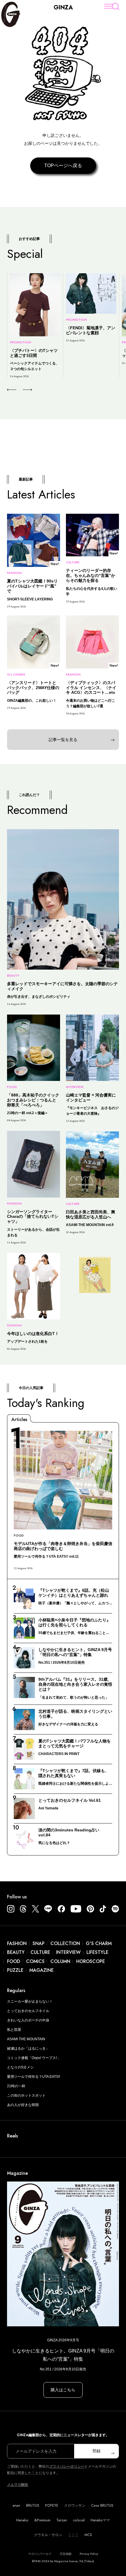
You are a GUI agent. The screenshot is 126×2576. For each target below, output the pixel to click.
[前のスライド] (12, 390)
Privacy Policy (89, 2554)
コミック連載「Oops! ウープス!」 (34, 2058)
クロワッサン (75, 2506)
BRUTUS (33, 2506)
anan (16, 2506)
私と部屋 (14, 2030)
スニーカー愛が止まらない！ (30, 2001)
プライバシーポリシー (67, 2466)
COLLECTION (65, 1943)
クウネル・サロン (48, 2535)
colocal (79, 2520)
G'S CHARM (99, 1943)
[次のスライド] (21, 390)
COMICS (35, 1961)
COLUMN (60, 1961)
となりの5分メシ (20, 2067)
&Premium (42, 2520)
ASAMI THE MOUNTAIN (26, 2039)
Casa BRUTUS (102, 2506)
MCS (88, 2535)
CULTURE (40, 1952)
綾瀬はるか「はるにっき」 (28, 2048)
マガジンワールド (40, 2554)
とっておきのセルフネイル (28, 2011)
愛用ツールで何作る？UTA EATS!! (34, 2077)
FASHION (17, 1943)
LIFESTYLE (97, 1952)
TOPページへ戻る (63, 166)
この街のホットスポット (26, 2095)
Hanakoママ (100, 2520)
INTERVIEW (68, 1952)
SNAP (39, 1943)
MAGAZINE (41, 1970)
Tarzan (62, 2520)
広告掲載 (66, 2554)
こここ (73, 2535)
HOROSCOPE (91, 1961)
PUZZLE (15, 1970)
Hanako (22, 2520)
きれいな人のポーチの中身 (28, 2020)
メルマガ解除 (18, 2485)
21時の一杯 (16, 2086)
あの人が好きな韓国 (23, 2105)
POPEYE (52, 2506)
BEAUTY (16, 1952)
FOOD (14, 1961)
